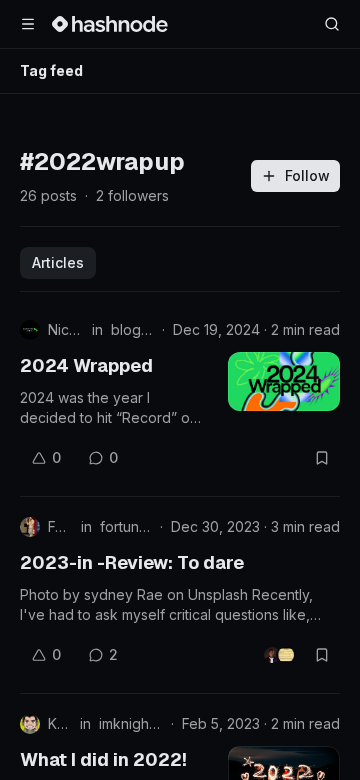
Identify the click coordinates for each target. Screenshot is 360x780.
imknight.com (131, 723)
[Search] (332, 24)
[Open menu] (28, 24)
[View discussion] (279, 655)
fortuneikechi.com (126, 526)
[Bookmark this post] (322, 458)
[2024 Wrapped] (284, 381)
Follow (307, 175)
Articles (58, 262)
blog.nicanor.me (132, 329)
